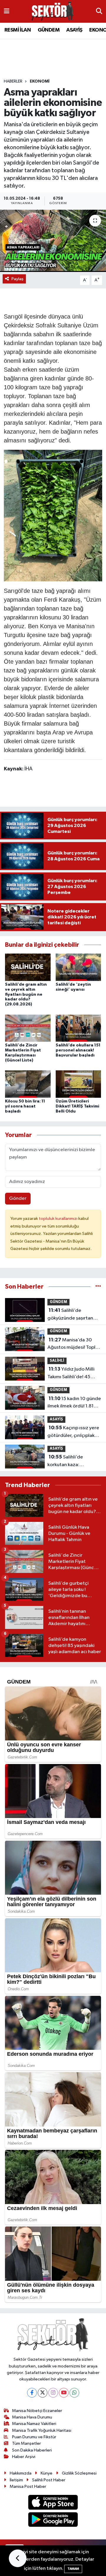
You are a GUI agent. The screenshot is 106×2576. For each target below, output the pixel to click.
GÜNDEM (49, 30)
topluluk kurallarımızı (59, 1219)
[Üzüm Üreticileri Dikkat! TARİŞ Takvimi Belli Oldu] (78, 1084)
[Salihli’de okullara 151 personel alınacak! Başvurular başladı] (78, 1028)
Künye (47, 2473)
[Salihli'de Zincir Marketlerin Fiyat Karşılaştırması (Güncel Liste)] (28, 1028)
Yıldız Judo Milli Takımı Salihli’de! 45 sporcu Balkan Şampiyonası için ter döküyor (71, 1374)
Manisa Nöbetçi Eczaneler (37, 2411)
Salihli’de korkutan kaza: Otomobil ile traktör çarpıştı (69, 1461)
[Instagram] (53, 2393)
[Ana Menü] (7, 11)
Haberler (13, 81)
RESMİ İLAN (18, 30)
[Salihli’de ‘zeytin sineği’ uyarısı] (78, 967)
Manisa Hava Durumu (32, 2417)
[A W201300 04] (53, 515)
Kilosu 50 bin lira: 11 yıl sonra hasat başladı (25, 1106)
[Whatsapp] (74, 2393)
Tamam (73, 2569)
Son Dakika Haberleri (32, 2450)
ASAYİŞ (74, 30)
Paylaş (18, 279)
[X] (43, 2393)
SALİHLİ (57, 1361)
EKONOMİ (40, 81)
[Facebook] (32, 2393)
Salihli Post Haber (49, 2480)
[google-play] (53, 2521)
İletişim (16, 2480)
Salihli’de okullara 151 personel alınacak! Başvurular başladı (78, 1050)
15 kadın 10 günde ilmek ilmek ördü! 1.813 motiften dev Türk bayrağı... (74, 1403)
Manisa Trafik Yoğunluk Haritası (42, 2430)
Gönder (18, 1198)
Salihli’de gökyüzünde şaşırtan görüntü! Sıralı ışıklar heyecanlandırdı (70, 1315)
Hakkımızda (21, 2473)
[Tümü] (98, 1287)
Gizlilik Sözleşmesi (79, 2473)
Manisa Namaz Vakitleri (34, 2424)
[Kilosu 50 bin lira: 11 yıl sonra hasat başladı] (28, 1084)
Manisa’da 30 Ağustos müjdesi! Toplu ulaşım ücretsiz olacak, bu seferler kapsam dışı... (74, 1344)
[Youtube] (64, 2393)
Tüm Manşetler (26, 2443)
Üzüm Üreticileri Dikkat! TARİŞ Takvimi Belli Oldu (77, 1106)
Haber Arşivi (24, 2457)
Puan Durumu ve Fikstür (34, 2437)
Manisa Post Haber (28, 2486)
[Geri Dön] (18, 2558)
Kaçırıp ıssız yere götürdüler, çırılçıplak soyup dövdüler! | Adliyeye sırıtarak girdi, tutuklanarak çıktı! (73, 1432)
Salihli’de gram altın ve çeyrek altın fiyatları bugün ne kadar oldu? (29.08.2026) (26, 994)
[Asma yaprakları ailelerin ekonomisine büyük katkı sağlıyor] (53, 241)
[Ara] (99, 12)
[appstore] (53, 2503)
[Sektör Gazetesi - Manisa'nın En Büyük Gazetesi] (53, 11)
